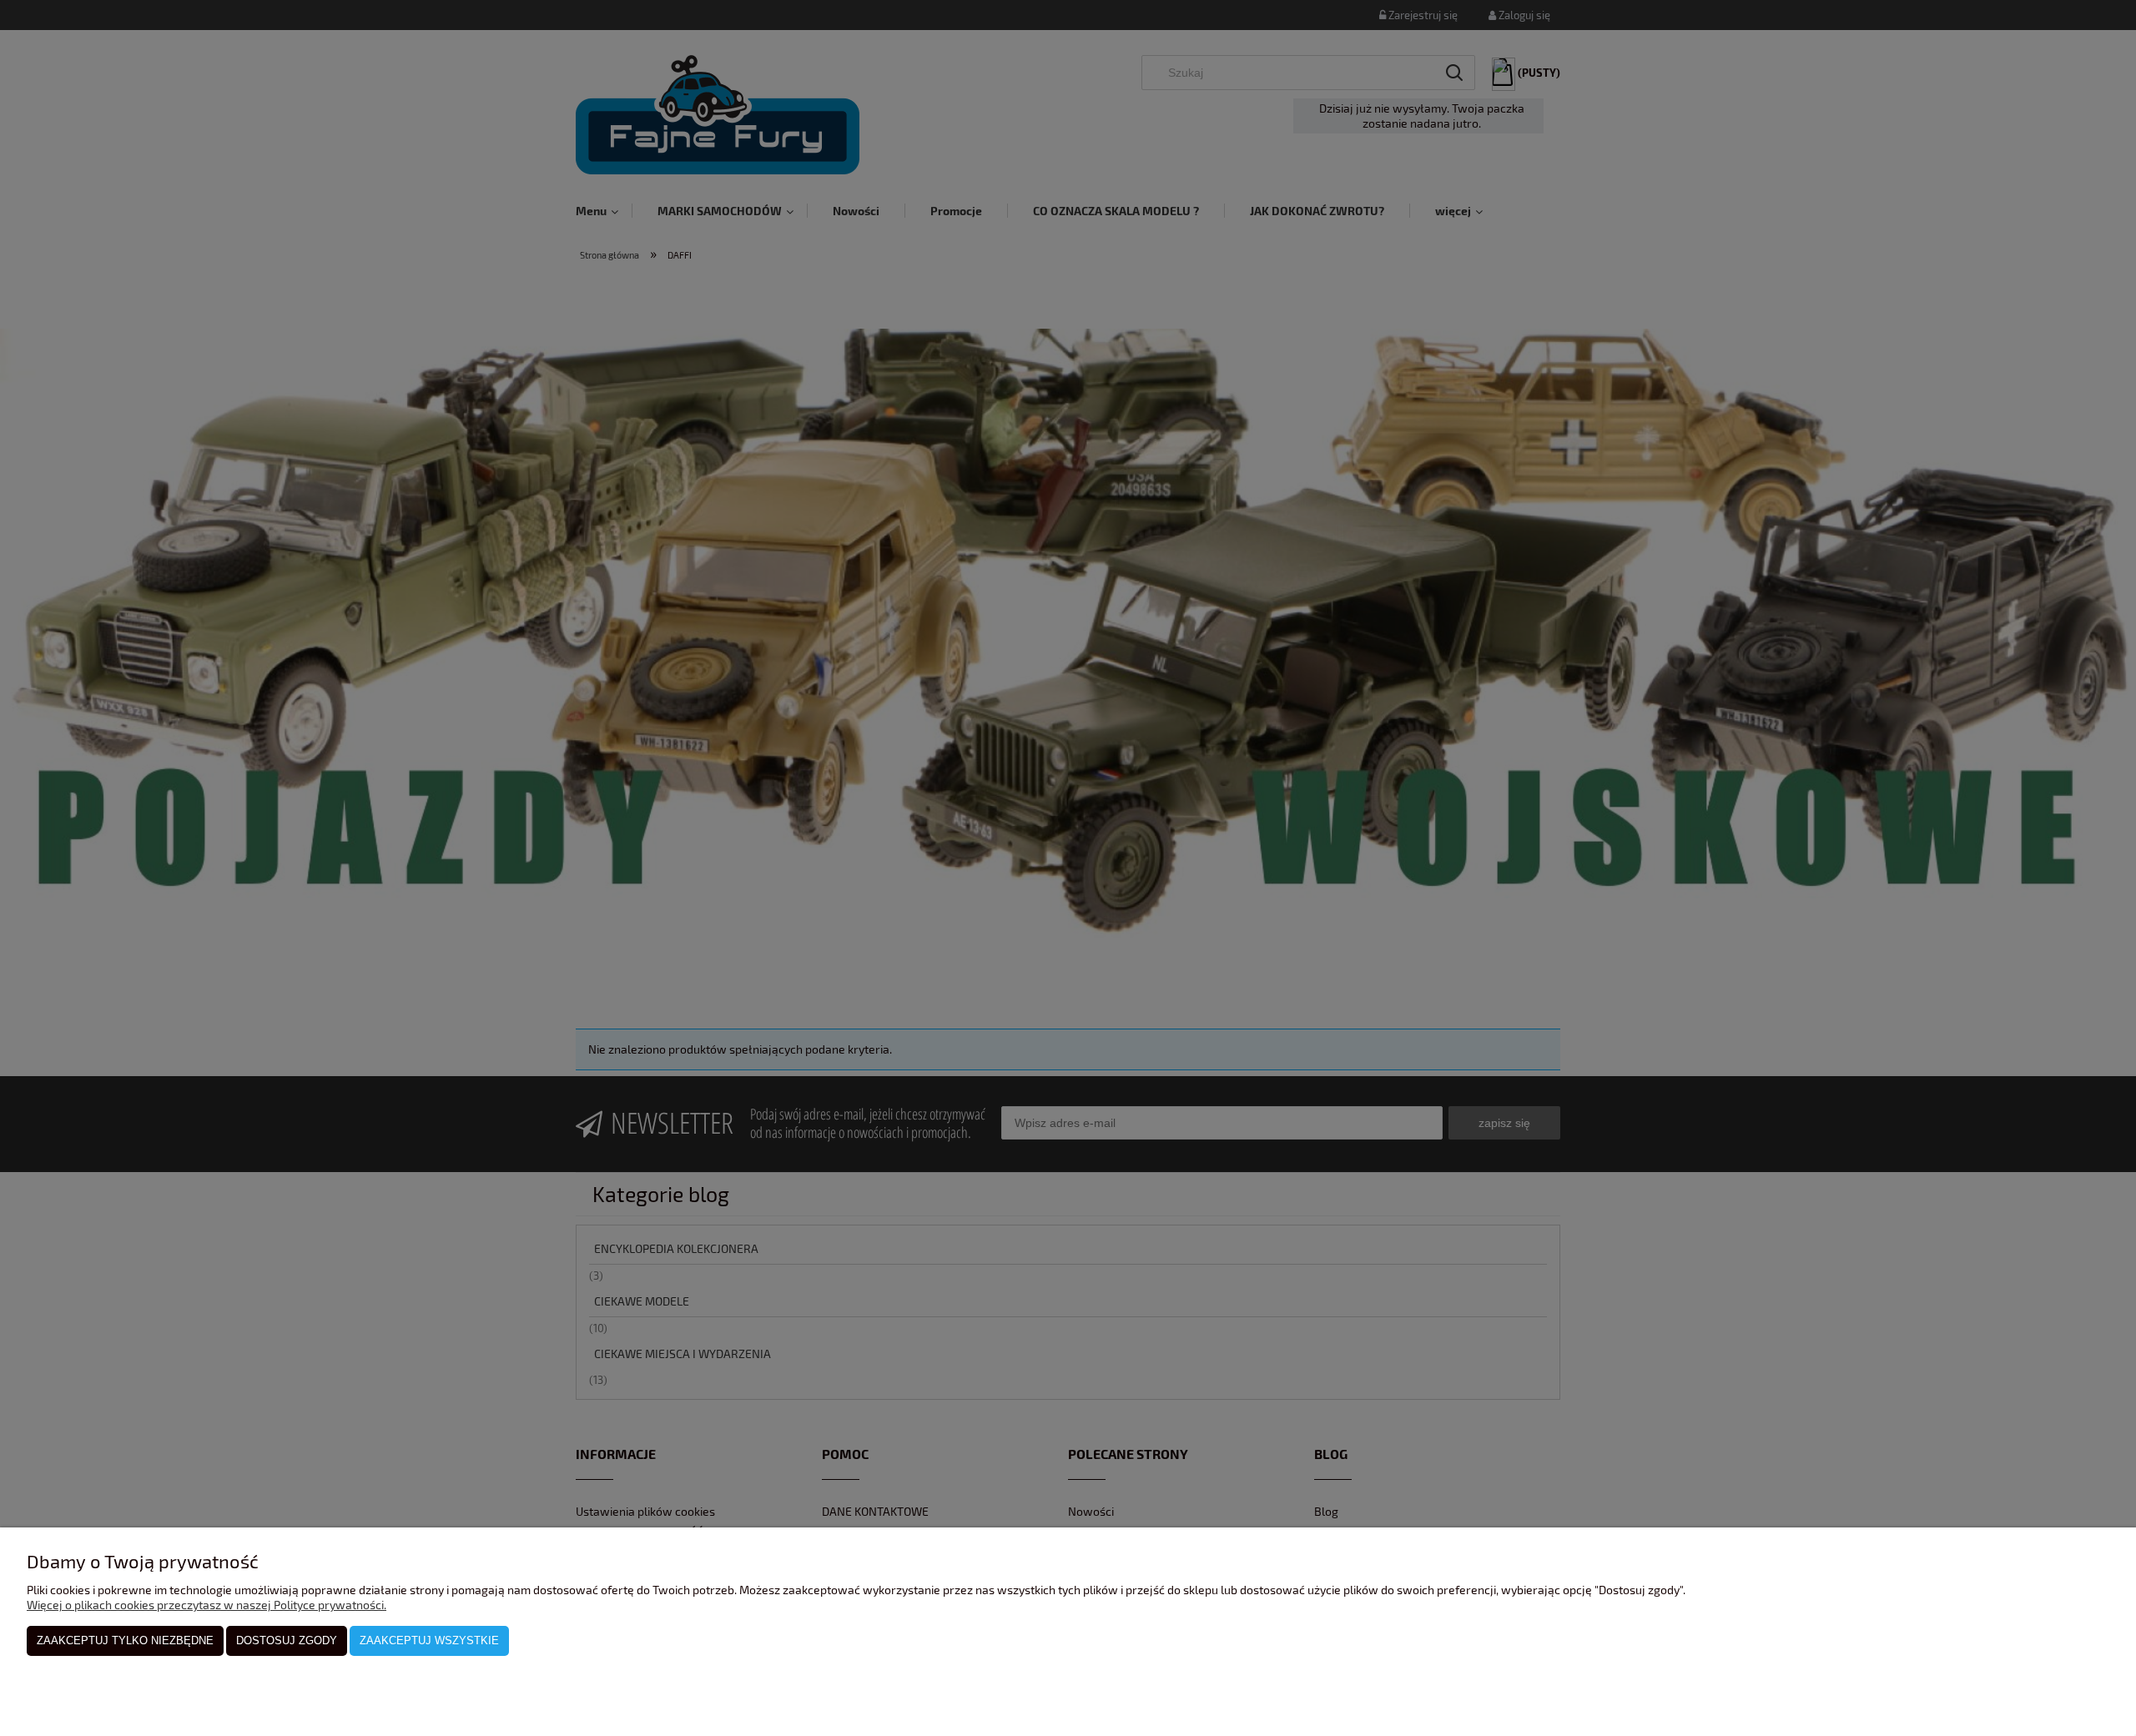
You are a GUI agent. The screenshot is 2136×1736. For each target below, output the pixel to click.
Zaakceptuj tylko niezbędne (125, 1640)
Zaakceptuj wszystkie (429, 1640)
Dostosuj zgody (287, 1640)
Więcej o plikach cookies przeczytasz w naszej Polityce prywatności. (207, 1605)
